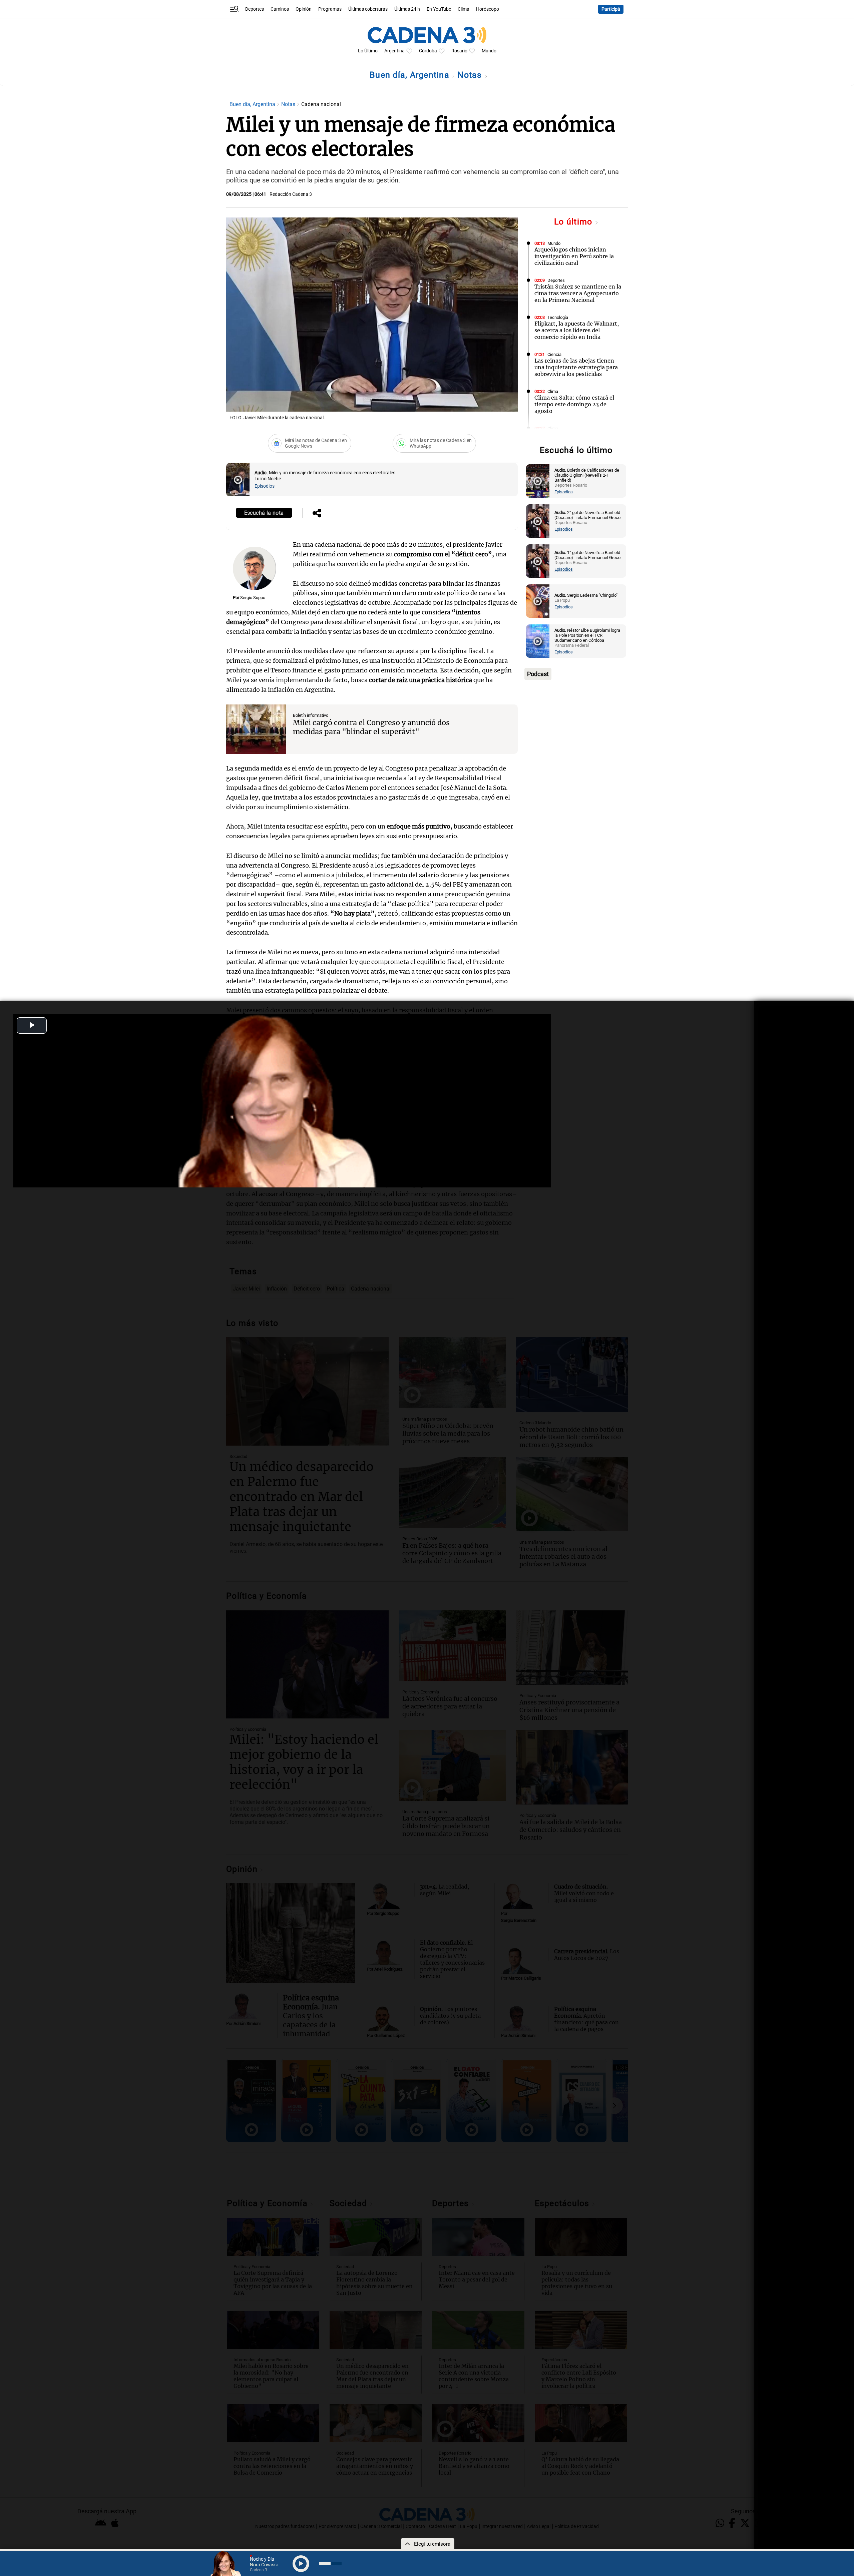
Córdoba (428, 51)
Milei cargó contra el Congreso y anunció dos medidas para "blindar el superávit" (371, 727)
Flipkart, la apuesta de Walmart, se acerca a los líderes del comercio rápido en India (577, 330)
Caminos (280, 9)
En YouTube (439, 9)
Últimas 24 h (407, 9)
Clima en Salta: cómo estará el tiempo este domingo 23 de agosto (574, 404)
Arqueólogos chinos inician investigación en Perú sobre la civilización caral (574, 256)
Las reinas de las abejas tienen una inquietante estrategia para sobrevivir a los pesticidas (576, 367)
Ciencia (554, 354)
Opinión (304, 9)
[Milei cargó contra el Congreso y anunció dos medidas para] (256, 729)
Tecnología (558, 317)
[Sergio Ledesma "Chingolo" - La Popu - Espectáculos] (538, 601)
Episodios (265, 486)
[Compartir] (317, 514)
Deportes (255, 9)
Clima (464, 9)
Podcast (538, 674)
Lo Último (368, 51)
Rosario (459, 51)
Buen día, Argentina (411, 75)
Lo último (574, 222)
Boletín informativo (311, 715)
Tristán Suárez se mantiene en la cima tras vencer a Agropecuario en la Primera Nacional (578, 293)
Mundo (489, 51)
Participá (611, 9)
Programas (330, 9)
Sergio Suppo (253, 598)
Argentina (394, 51)
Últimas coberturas (368, 9)
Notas (471, 75)
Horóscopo (488, 9)
